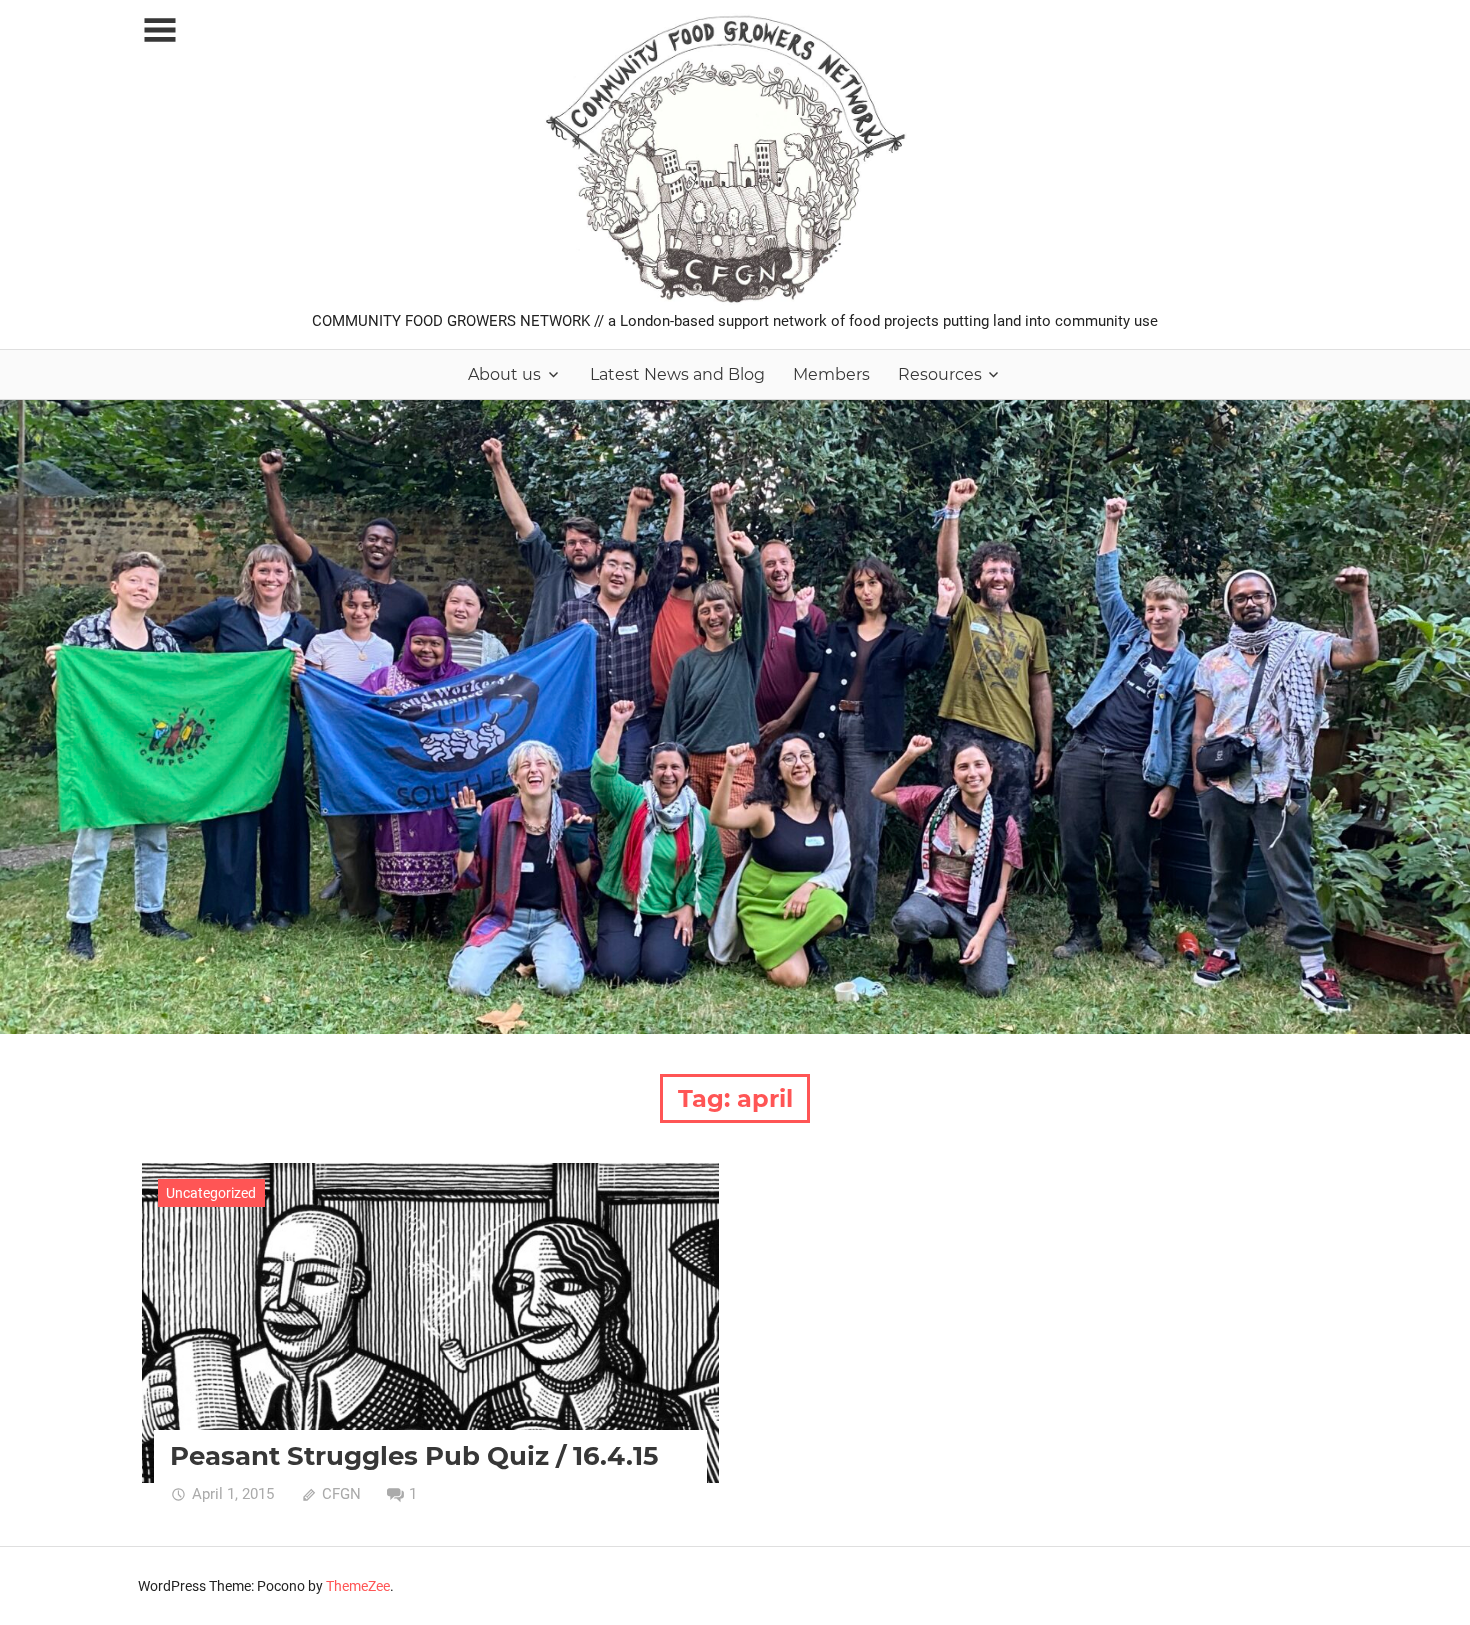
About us (504, 374)
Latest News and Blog (677, 374)
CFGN (341, 1494)
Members (831, 374)
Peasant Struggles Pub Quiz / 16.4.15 (414, 1456)
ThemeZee (358, 1586)
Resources (940, 374)
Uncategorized (211, 1193)
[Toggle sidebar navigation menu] (160, 30)
